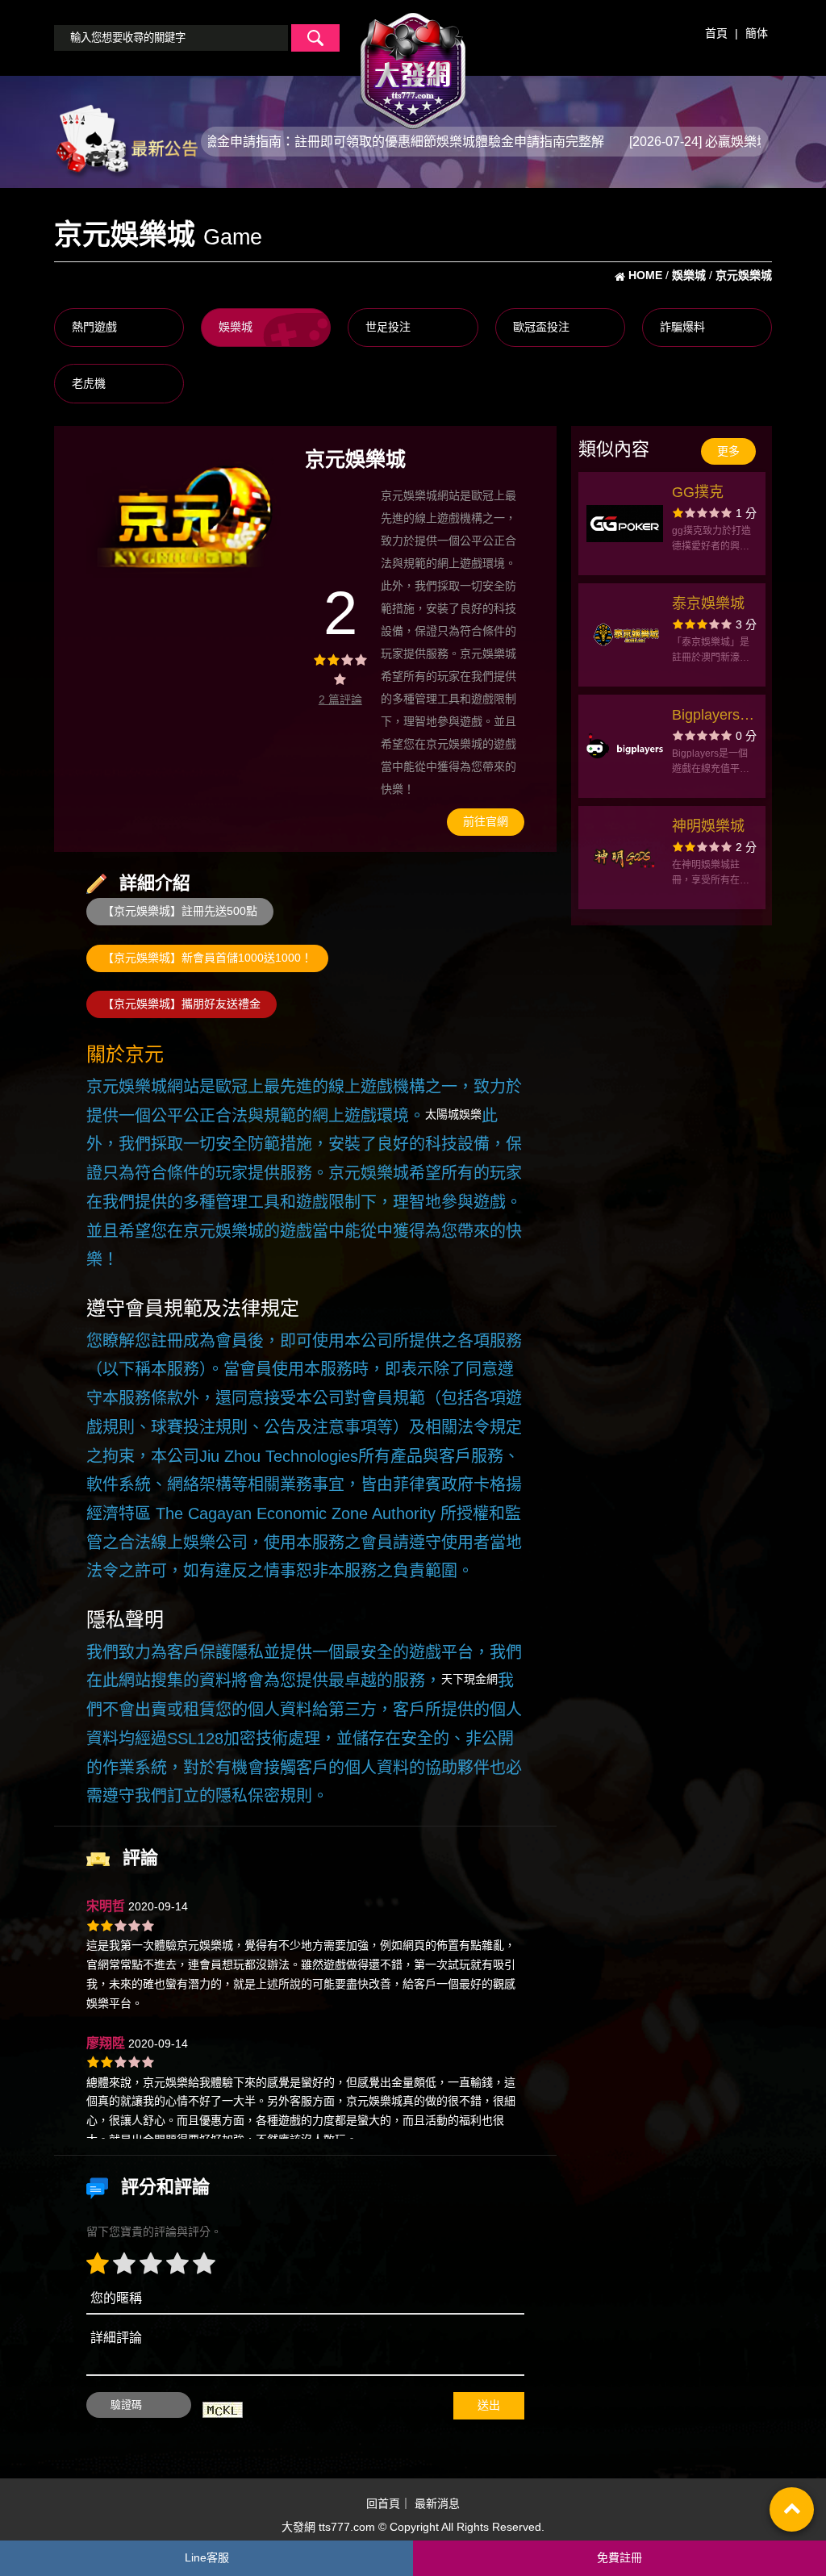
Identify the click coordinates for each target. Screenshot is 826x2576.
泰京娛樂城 (708, 603)
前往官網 (486, 821)
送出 (489, 2405)
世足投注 (388, 327)
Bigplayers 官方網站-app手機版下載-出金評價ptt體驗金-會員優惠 (713, 717)
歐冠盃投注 (541, 327)
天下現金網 (469, 1679)
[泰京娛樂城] (625, 635)
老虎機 (89, 383)
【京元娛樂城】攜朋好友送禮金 (181, 1004)
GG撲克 (698, 492)
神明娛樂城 (708, 826)
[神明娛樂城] (625, 858)
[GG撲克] (625, 524)
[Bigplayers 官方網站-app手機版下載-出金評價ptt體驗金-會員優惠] (625, 746)
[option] (185, 516)
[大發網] (413, 64)
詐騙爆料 (682, 327)
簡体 (757, 33)
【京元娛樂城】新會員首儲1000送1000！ (207, 958)
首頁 (716, 33)
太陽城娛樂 (453, 1114)
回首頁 (383, 2503)
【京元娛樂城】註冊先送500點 (180, 911)
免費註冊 (619, 2557)
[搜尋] (315, 38)
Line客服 (207, 2557)
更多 (728, 451)
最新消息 (437, 2503)
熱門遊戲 (94, 327)
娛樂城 (236, 327)
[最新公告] (126, 140)
